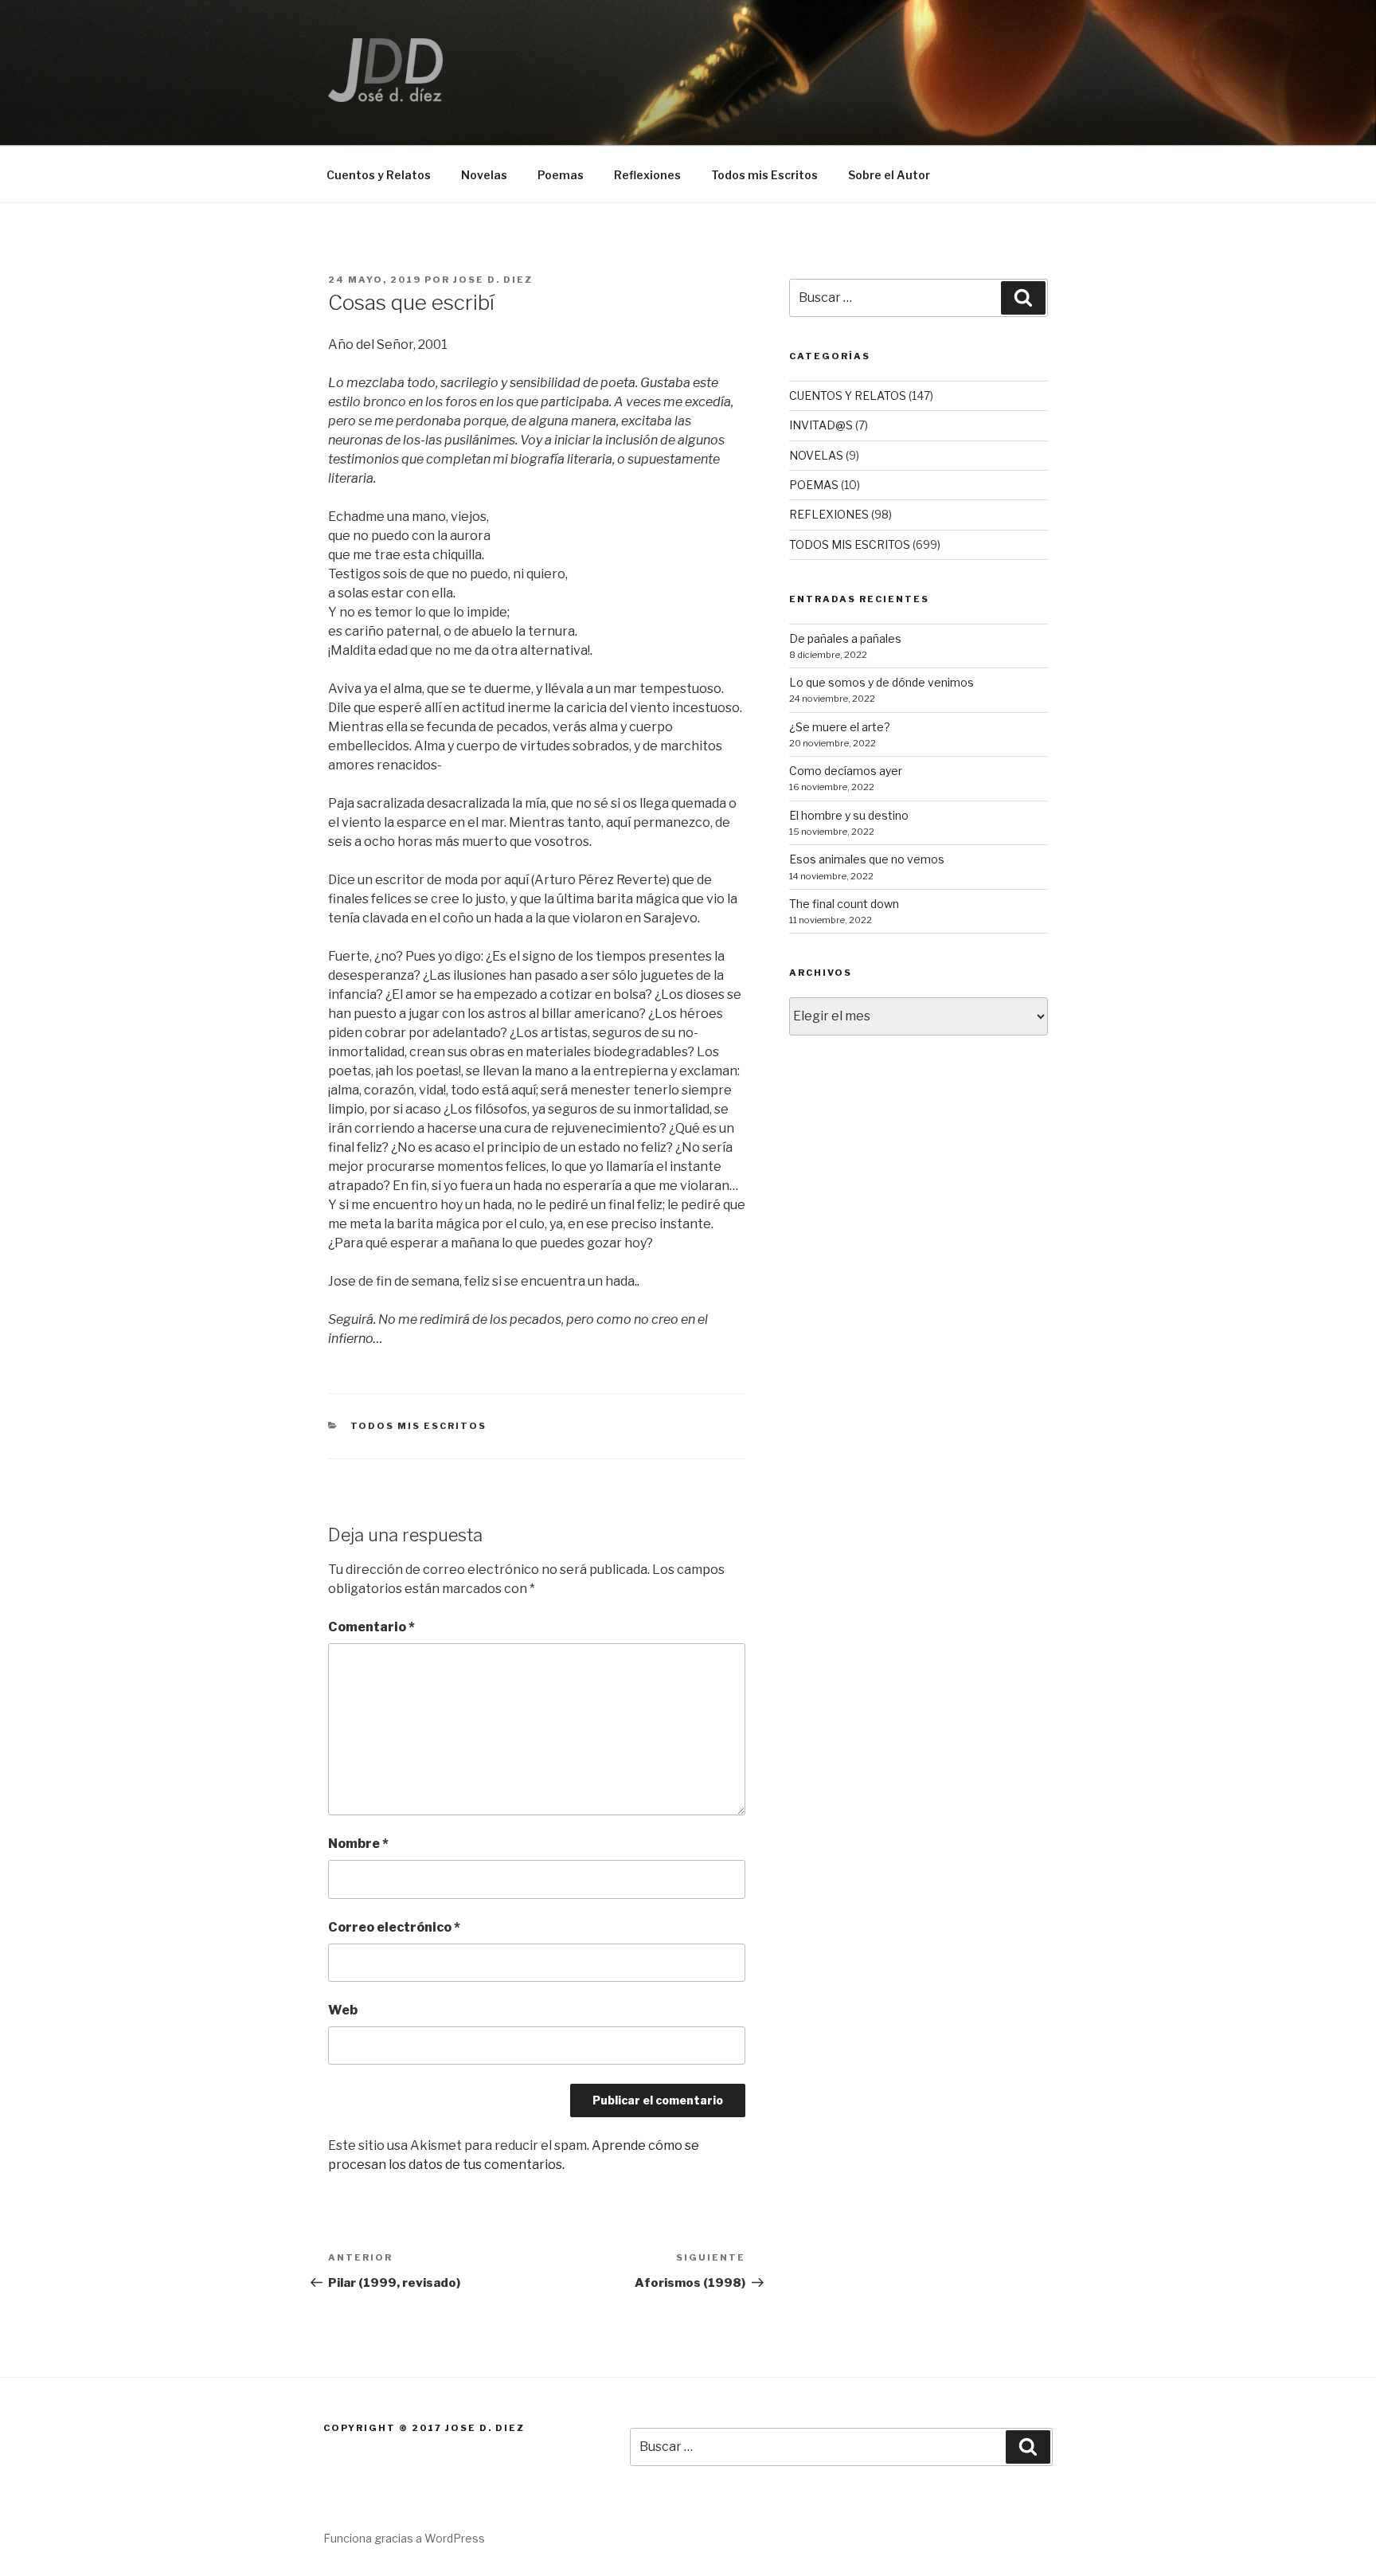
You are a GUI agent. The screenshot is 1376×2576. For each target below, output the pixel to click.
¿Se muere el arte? (840, 727)
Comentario (371, 1627)
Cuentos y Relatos (379, 175)
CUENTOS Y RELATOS (848, 395)
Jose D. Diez (493, 280)
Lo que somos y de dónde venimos (881, 682)
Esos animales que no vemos (867, 859)
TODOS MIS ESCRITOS (419, 1426)
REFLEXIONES (829, 514)
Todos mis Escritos (764, 175)
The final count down (844, 904)
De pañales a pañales (845, 638)
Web (343, 2010)
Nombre (358, 1844)
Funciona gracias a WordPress (404, 2538)
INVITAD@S (821, 425)
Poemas (561, 175)
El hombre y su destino (849, 815)
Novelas (484, 175)
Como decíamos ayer (846, 771)
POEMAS (814, 485)
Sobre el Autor (889, 175)
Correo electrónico (394, 1927)
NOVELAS (816, 455)
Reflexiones (647, 175)
